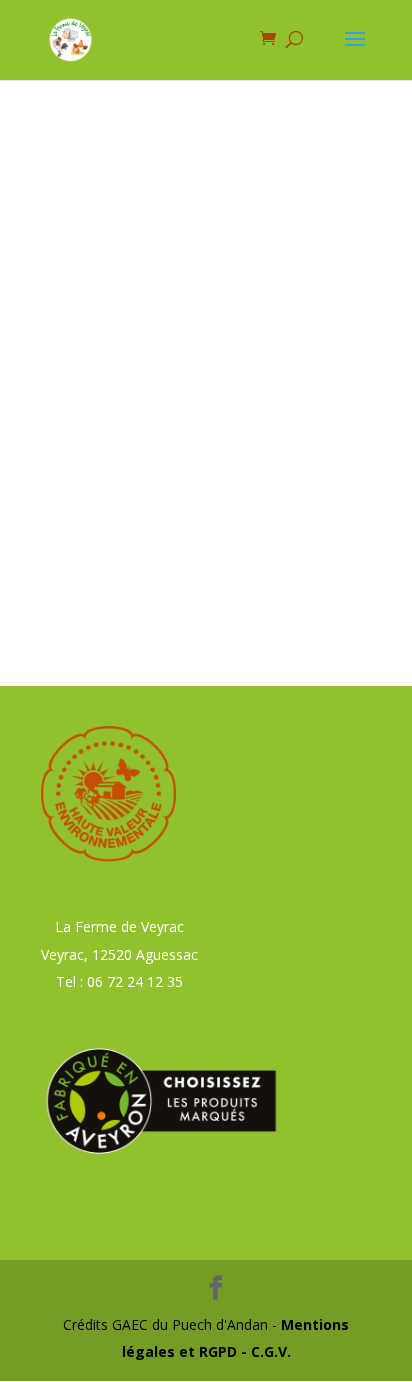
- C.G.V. (264, 1351)
